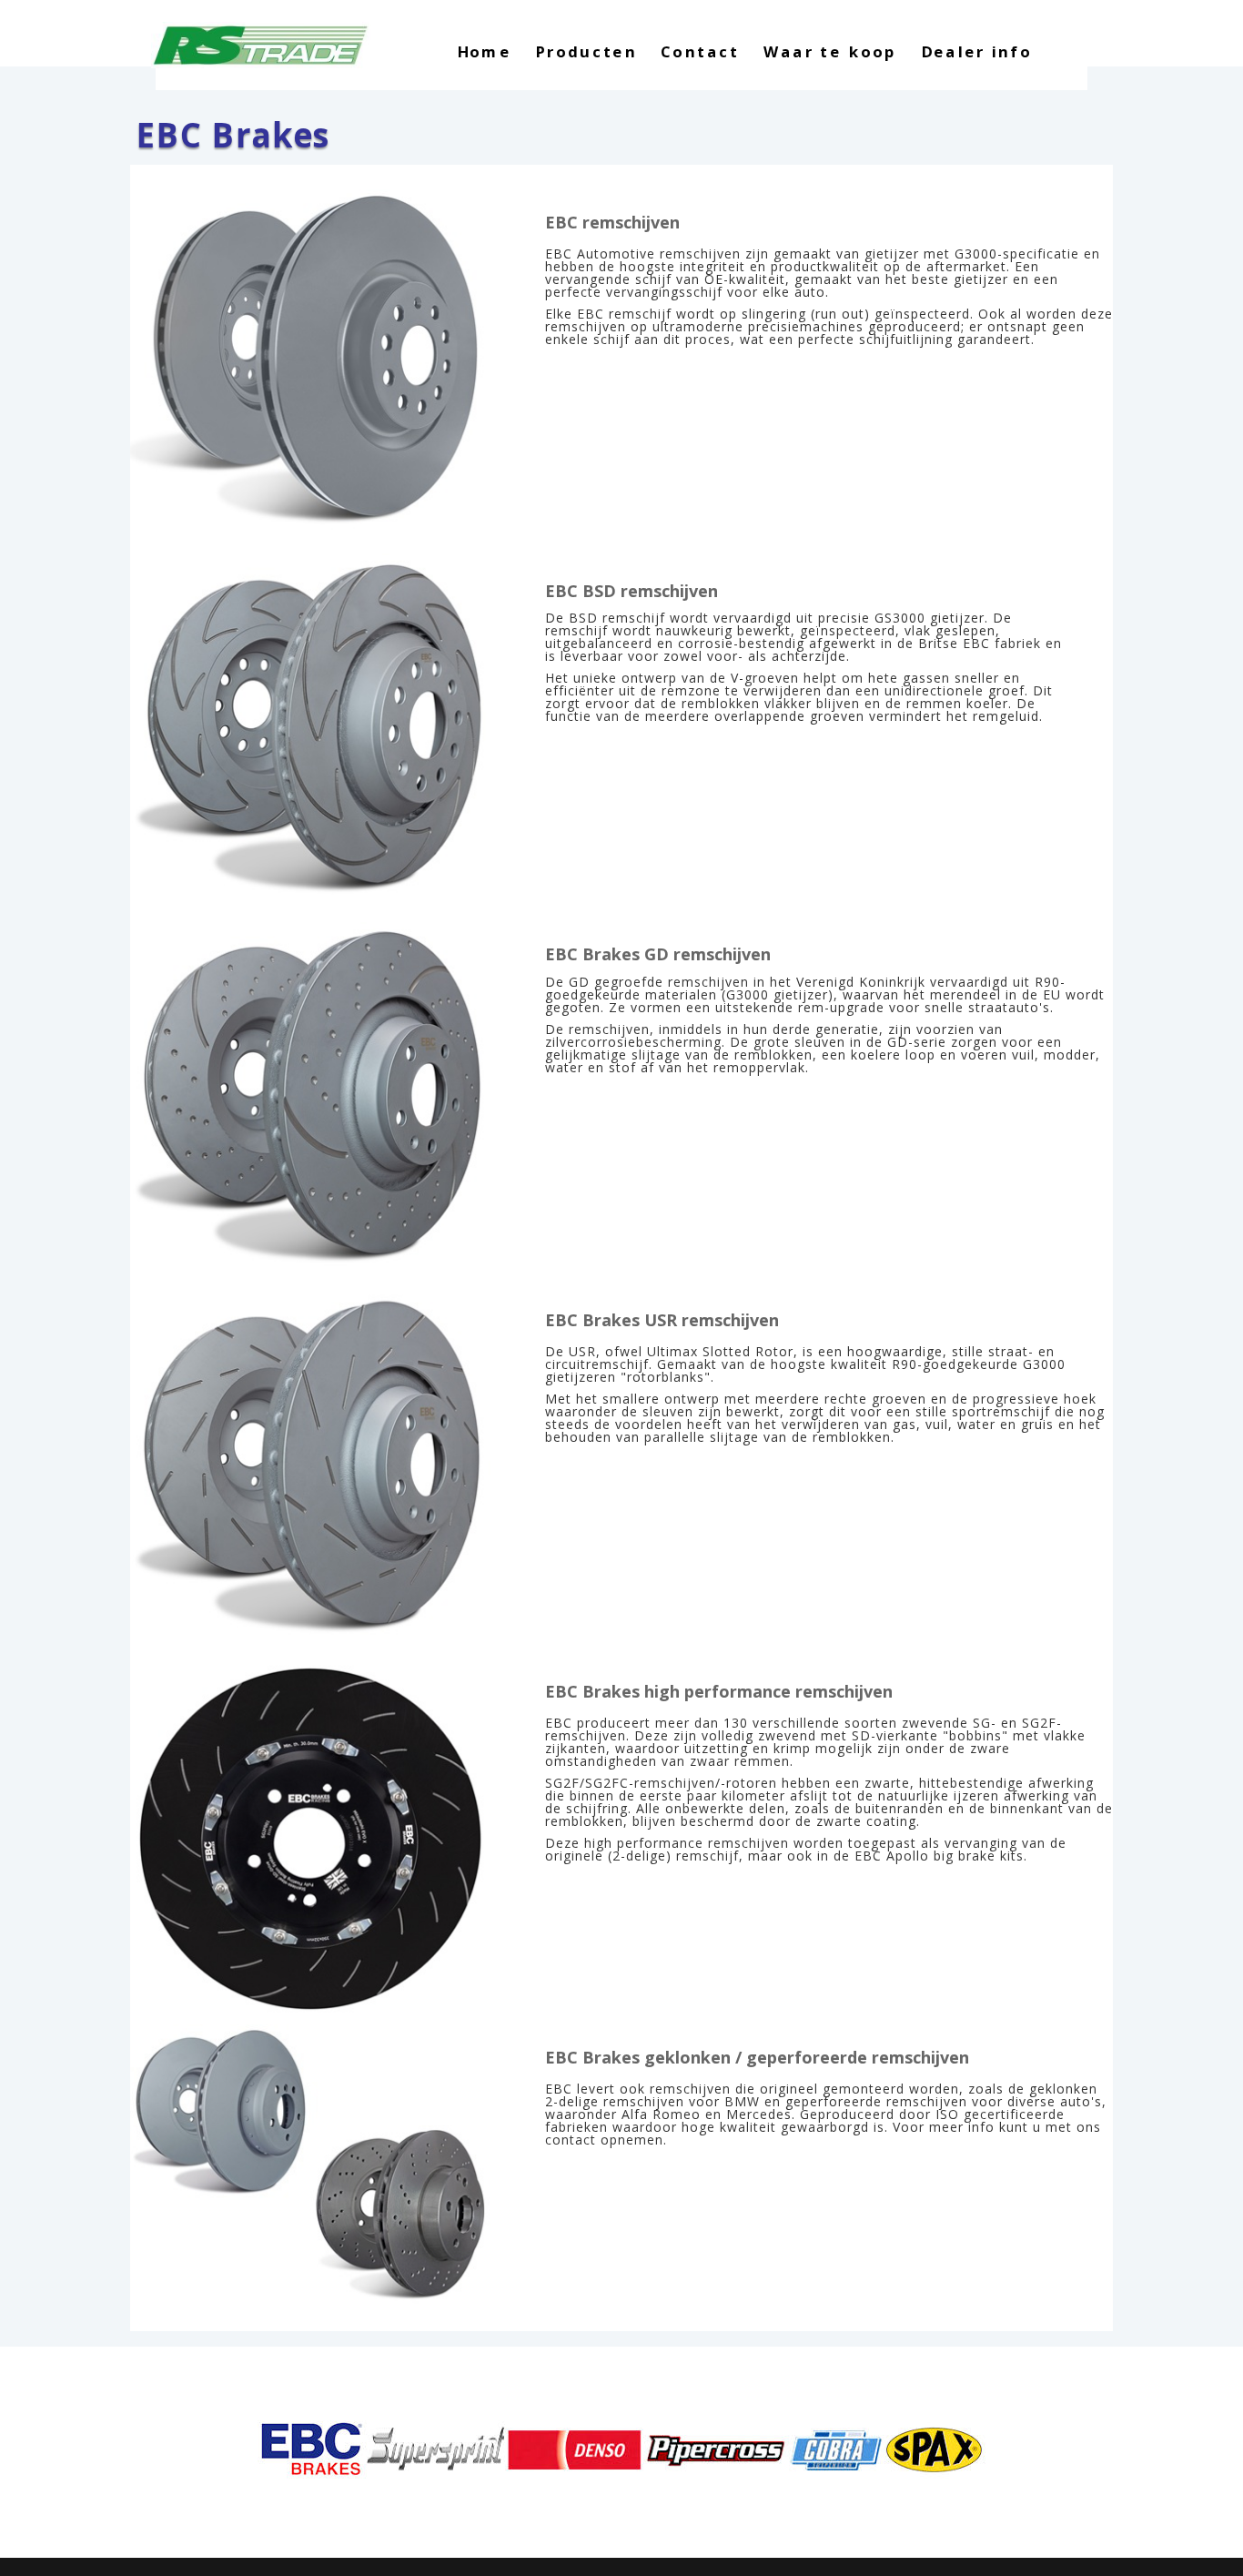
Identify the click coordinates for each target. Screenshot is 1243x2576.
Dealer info (976, 53)
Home (484, 53)
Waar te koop (830, 53)
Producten (586, 53)
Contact (700, 53)
